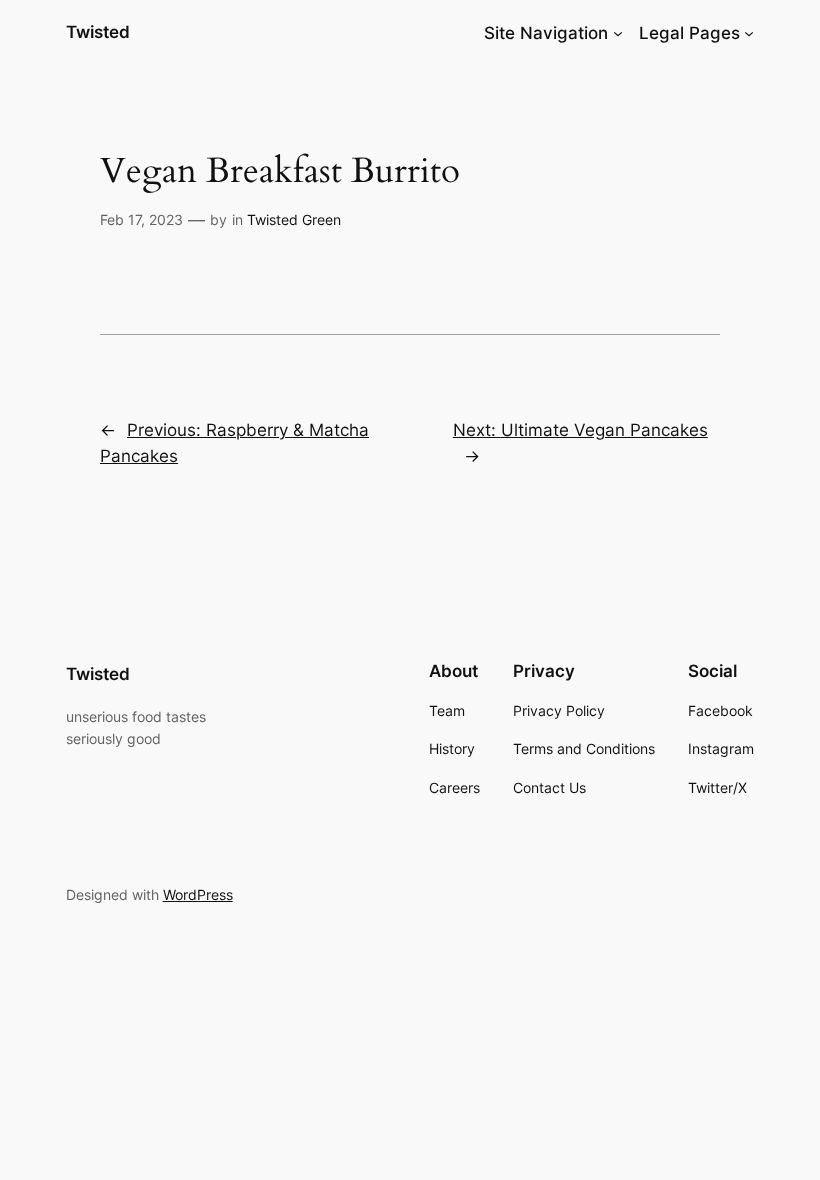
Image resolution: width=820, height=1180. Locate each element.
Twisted (98, 32)
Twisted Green (294, 219)
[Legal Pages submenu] (749, 33)
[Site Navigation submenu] (618, 33)
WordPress (198, 894)
